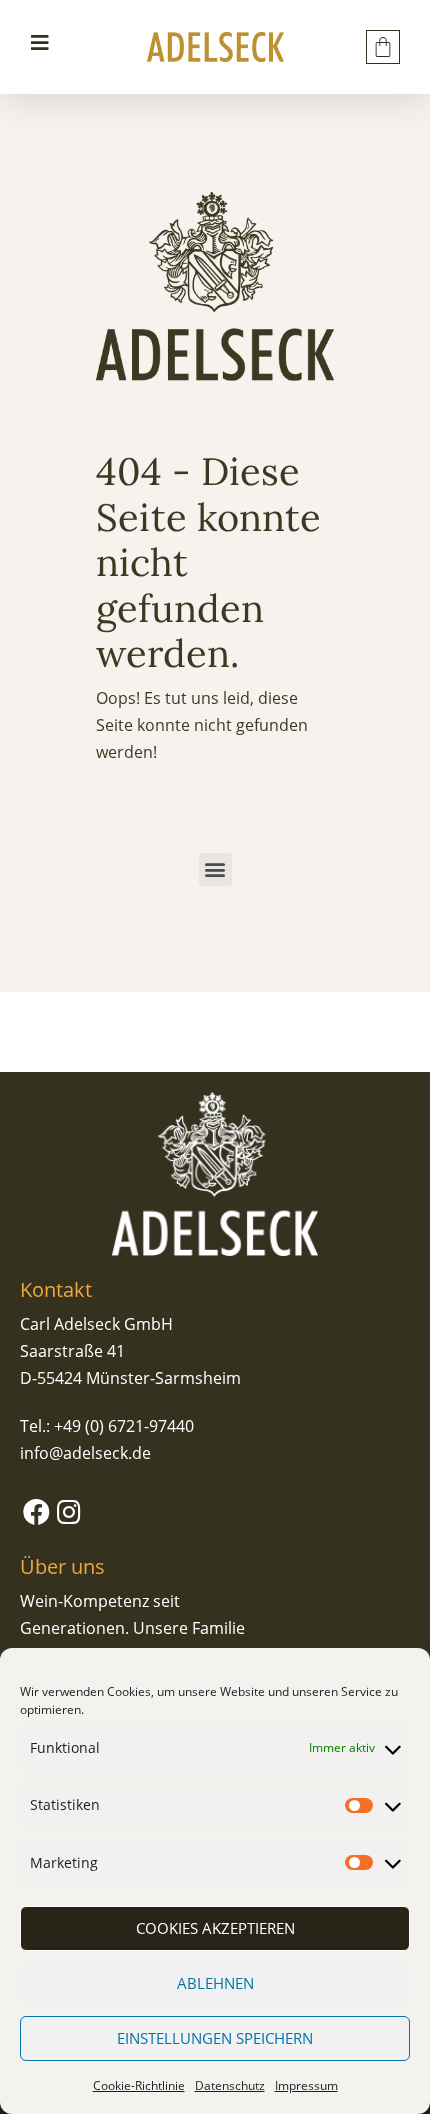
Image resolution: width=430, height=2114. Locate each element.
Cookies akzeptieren (215, 1928)
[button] (215, 869)
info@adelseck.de (85, 1453)
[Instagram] (68, 1511)
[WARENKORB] (383, 47)
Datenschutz (230, 2085)
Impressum (306, 2085)
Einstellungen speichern (215, 2038)
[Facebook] (36, 1511)
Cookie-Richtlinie (139, 2085)
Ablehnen (215, 1983)
